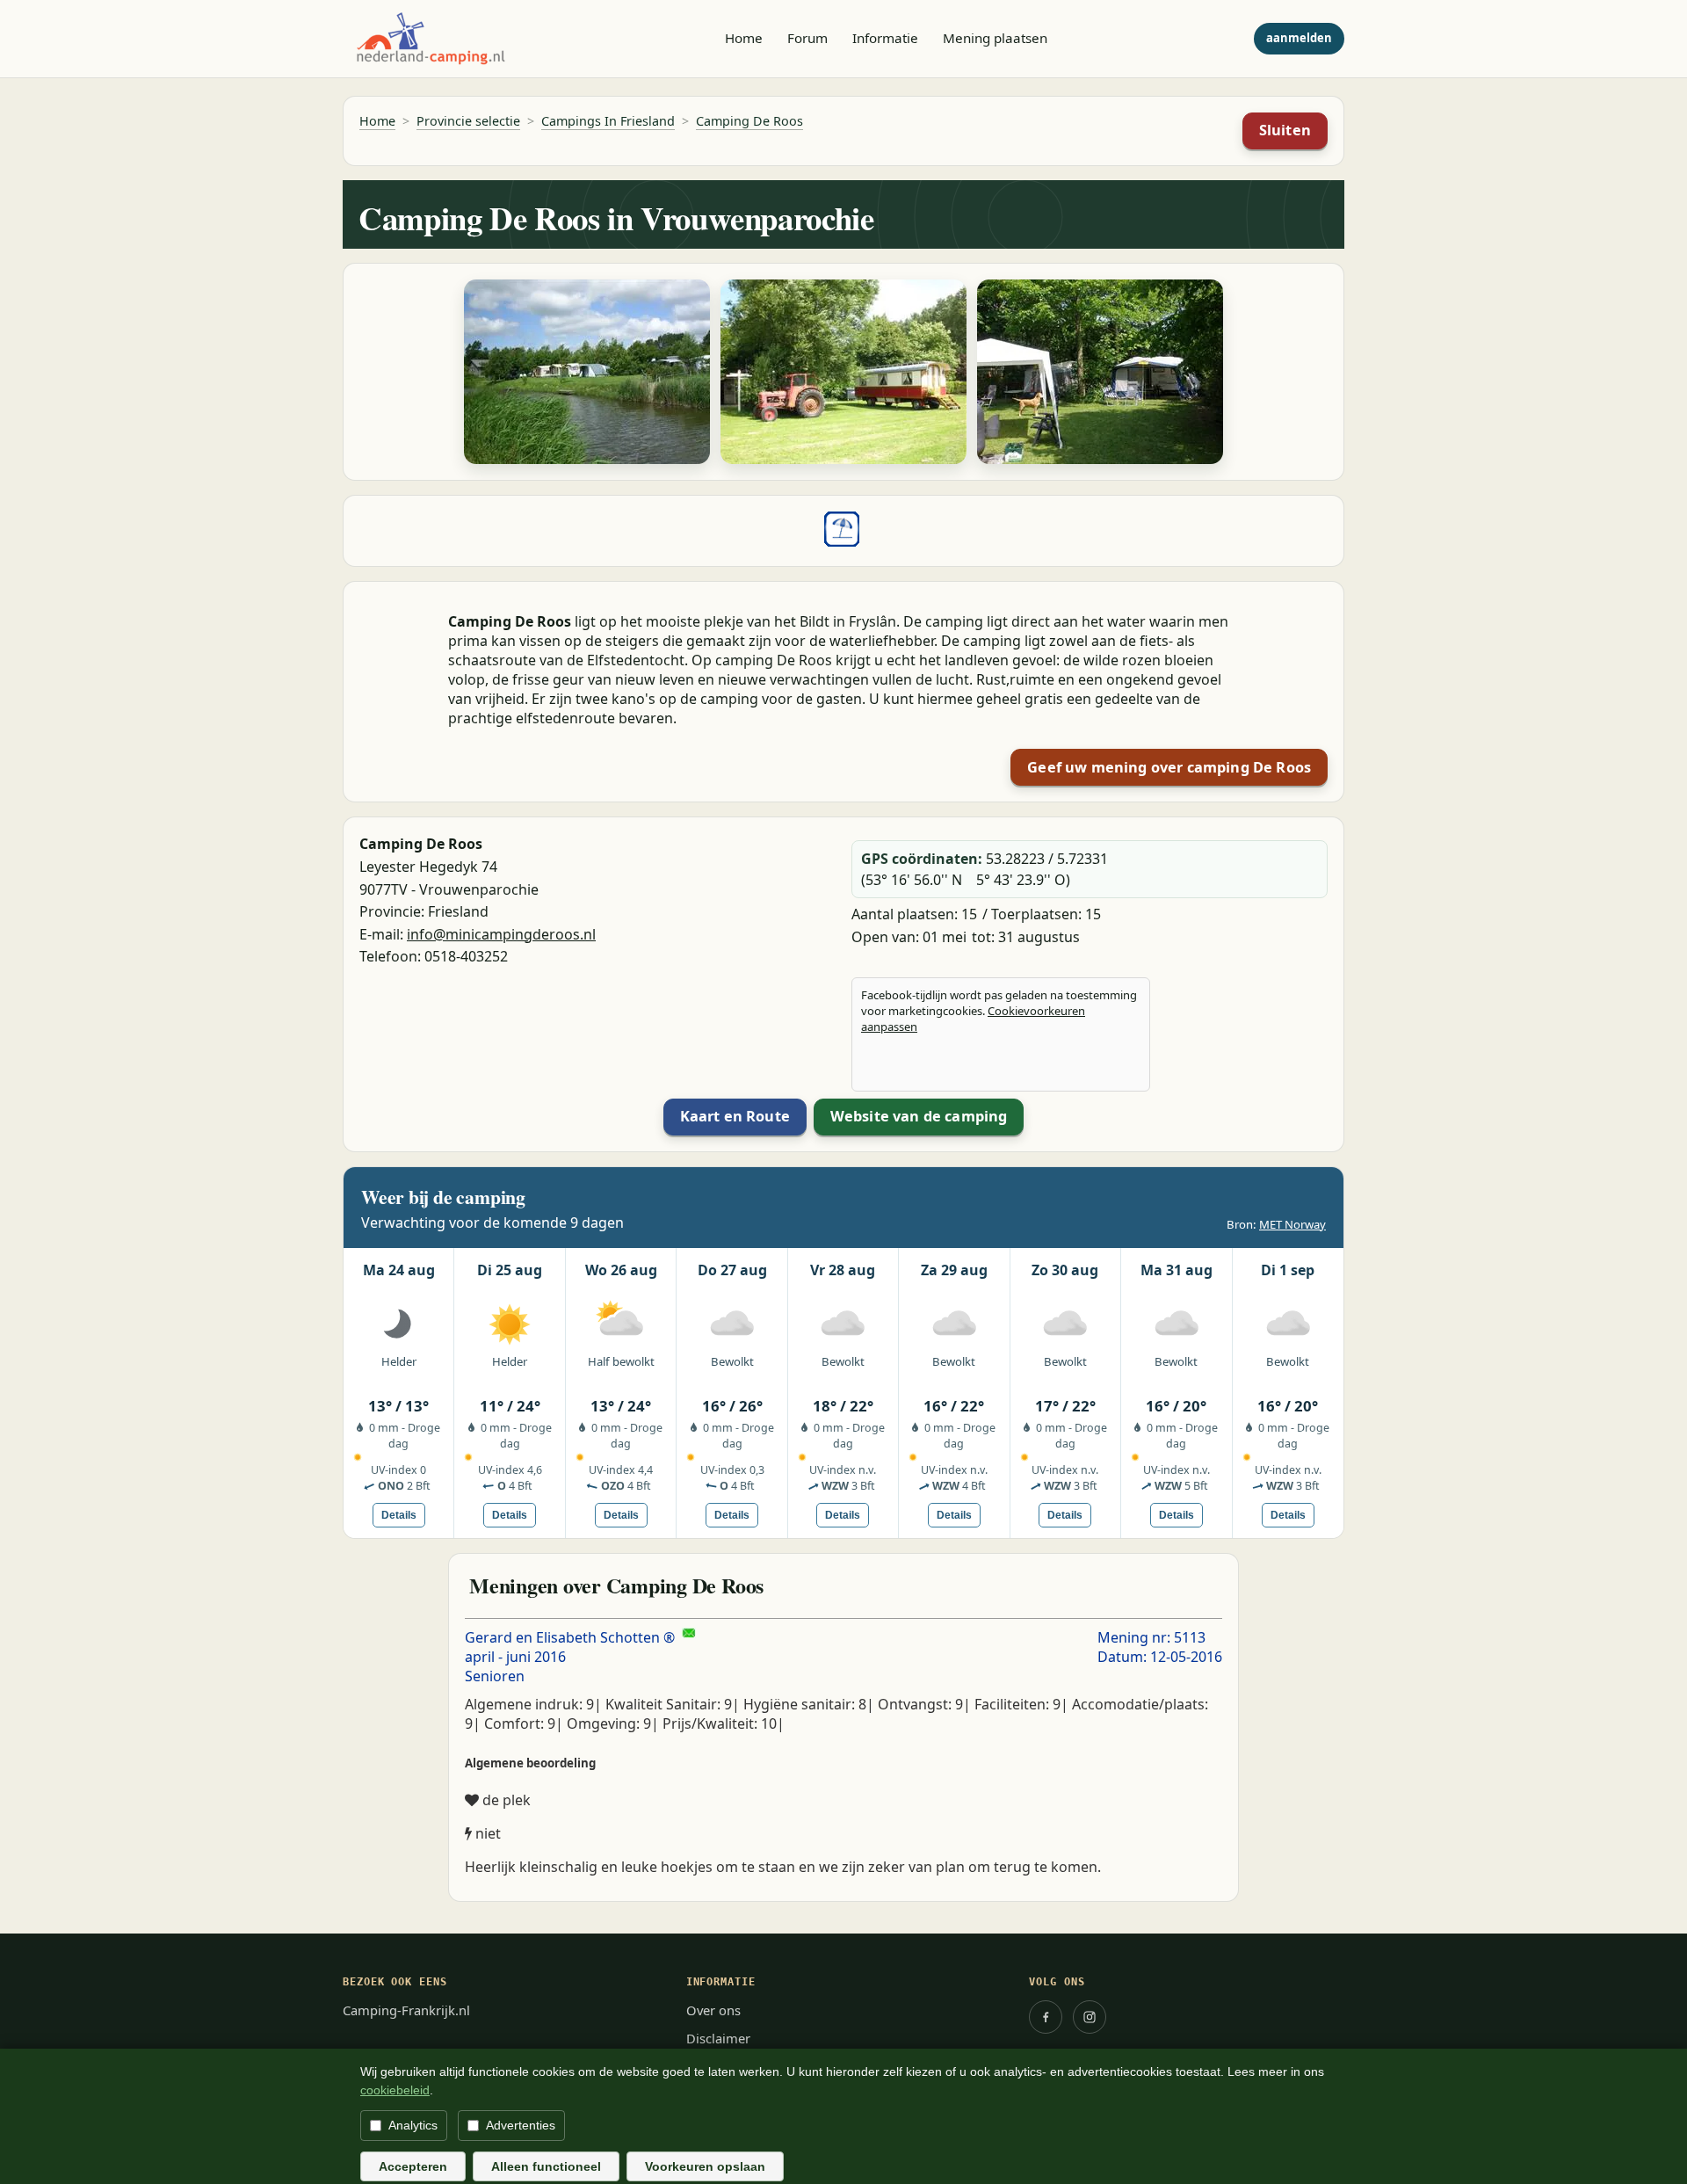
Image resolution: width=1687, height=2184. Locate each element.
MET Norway (1292, 1224)
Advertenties (521, 2125)
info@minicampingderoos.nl (501, 934)
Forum (807, 38)
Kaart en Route (735, 1116)
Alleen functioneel (546, 2166)
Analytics (413, 2125)
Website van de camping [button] (919, 1116)
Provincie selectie (468, 121)
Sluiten (1285, 130)
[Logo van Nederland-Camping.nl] (431, 39)
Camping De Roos (749, 121)
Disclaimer (718, 2038)
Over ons (713, 2010)
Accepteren (413, 2166)
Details (399, 1515)
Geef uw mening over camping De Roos (1169, 767)
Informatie (885, 38)
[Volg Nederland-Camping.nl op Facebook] (1046, 2017)
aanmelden (1299, 38)
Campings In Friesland (608, 121)
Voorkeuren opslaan (705, 2166)
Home (744, 38)
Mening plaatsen (995, 38)
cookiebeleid (395, 2090)
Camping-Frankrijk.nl (406, 2010)
